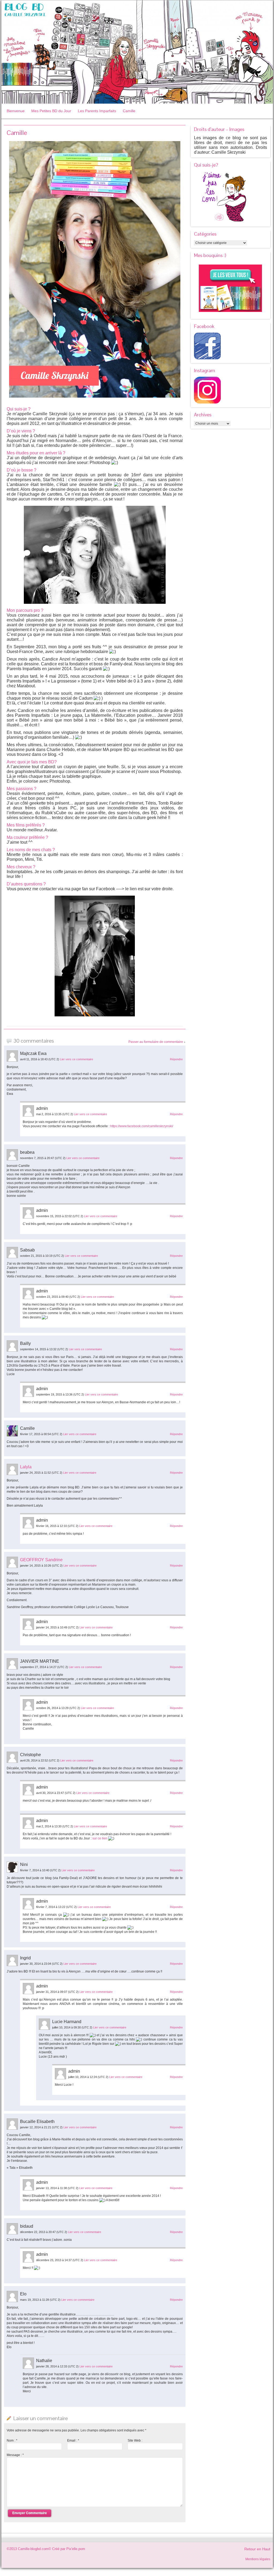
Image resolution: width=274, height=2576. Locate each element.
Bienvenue (16, 111)
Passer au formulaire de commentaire (156, 1042)
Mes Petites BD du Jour (51, 111)
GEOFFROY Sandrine (41, 1560)
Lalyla (26, 1467)
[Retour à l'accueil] (137, 52)
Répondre (176, 1059)
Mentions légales (258, 2559)
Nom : (12, 2441)
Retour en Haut (257, 2549)
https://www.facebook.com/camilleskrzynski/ (142, 1126)
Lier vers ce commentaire (77, 1059)
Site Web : (135, 2441)
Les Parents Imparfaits (97, 111)
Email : (73, 2441)
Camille (129, 111)
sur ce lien (100, 1838)
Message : (15, 2455)
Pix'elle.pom (76, 2549)
